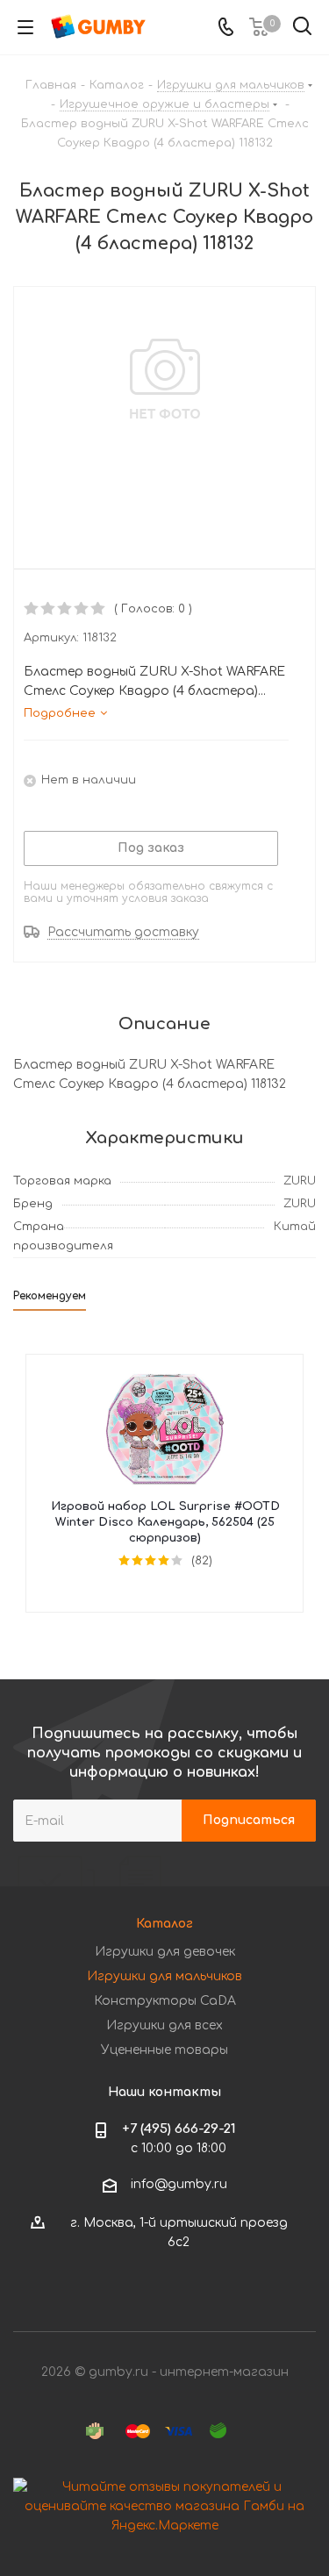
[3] (65, 609)
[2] (49, 609)
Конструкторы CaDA (165, 2001)
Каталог (164, 1924)
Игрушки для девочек (165, 1952)
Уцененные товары (164, 2050)
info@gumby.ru (179, 2184)
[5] (99, 609)
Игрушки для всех (164, 2025)
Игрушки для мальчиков (164, 1976)
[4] (82, 609)
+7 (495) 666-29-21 (179, 2129)
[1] (32, 609)
